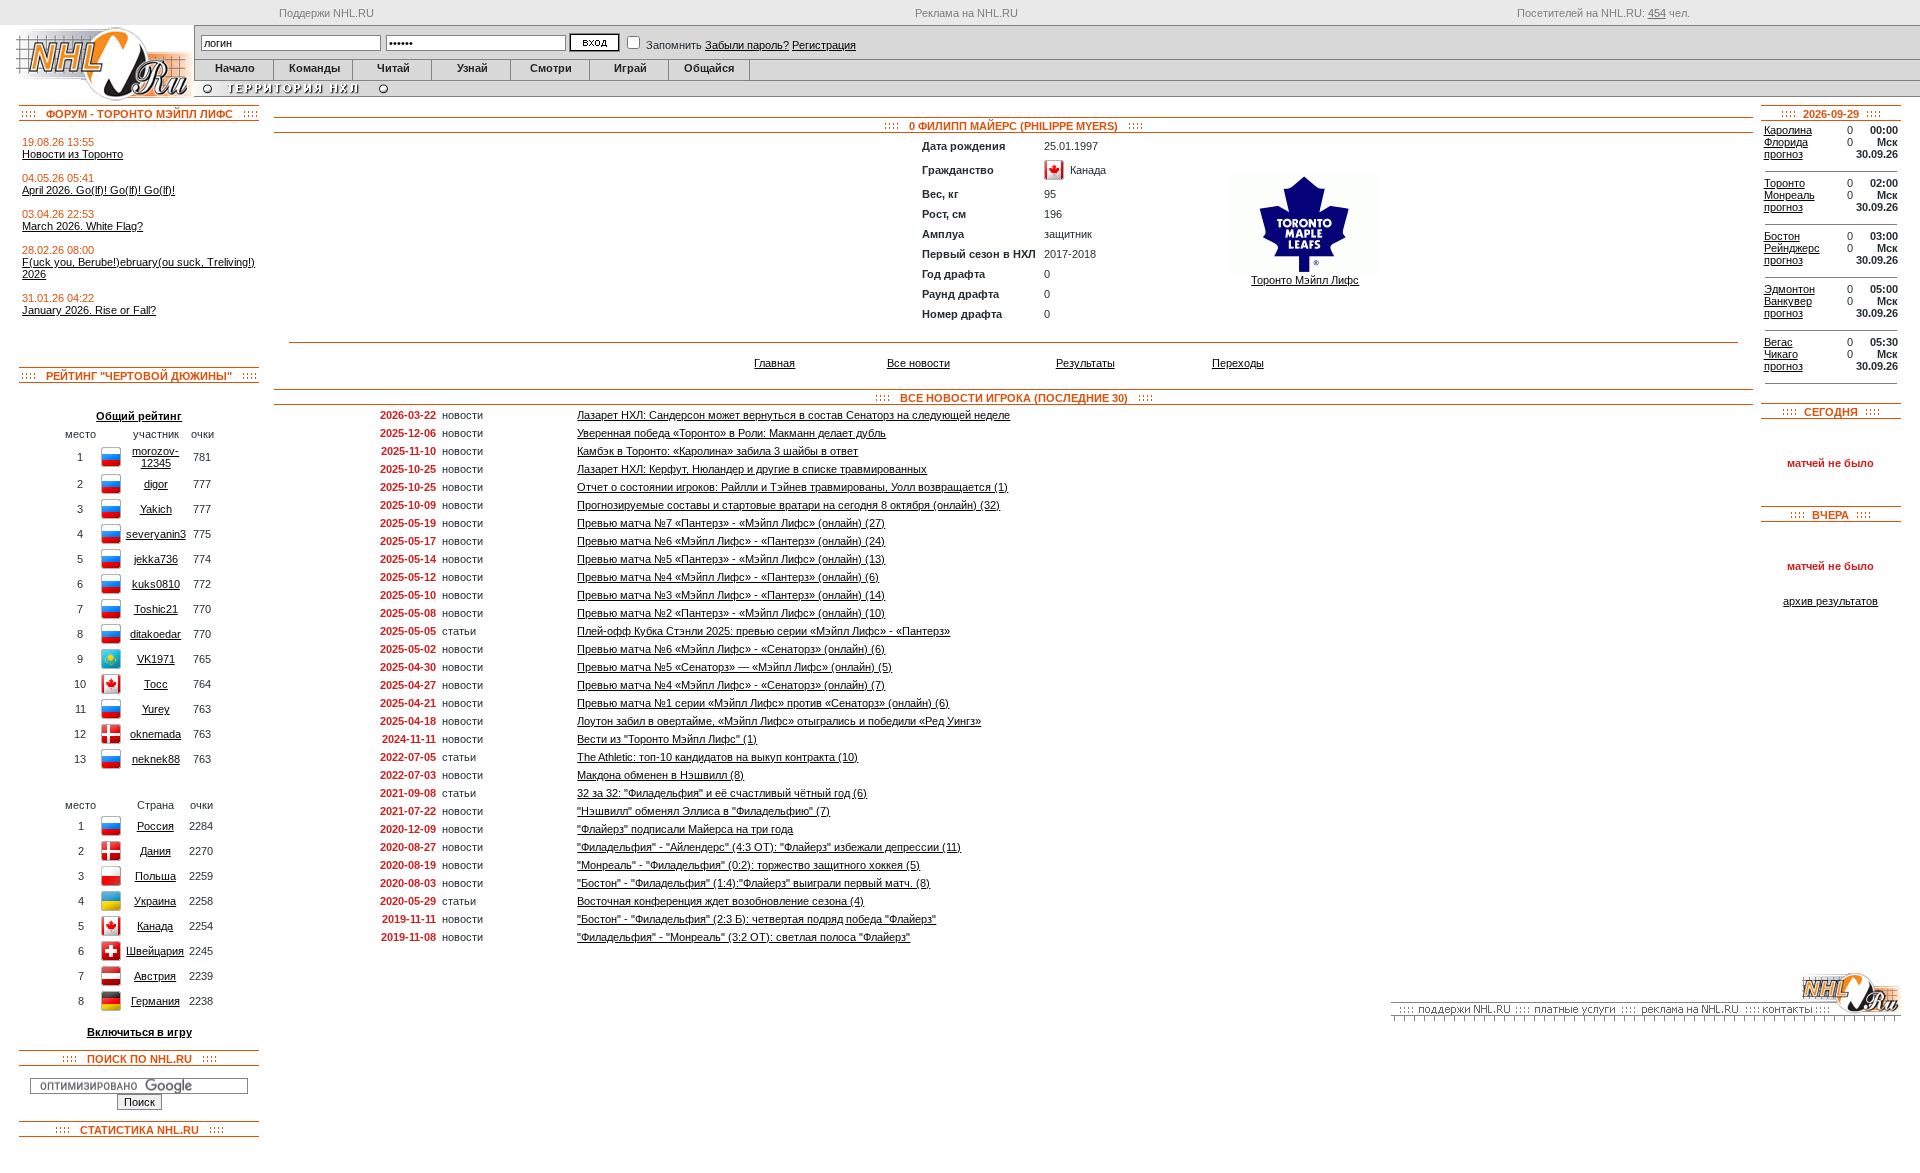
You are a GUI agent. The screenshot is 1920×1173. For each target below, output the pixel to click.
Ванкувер (1788, 301)
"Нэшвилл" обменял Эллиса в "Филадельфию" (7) (703, 811)
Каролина (1788, 130)
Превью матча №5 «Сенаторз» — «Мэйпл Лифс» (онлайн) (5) (734, 667)
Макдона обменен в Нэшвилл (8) (660, 775)
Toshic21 (156, 609)
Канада (155, 926)
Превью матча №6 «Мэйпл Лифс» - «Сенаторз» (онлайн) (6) (731, 649)
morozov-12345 (155, 457)
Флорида (1786, 142)
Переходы (1238, 363)
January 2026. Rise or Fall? (89, 310)
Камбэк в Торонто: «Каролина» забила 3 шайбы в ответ (717, 451)
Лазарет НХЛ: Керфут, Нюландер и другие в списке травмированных (752, 469)
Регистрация (824, 45)
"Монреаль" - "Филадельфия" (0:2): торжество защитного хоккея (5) (748, 865)
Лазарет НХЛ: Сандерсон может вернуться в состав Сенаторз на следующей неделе (793, 415)
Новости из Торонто (72, 154)
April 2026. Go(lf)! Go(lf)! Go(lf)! (98, 190)
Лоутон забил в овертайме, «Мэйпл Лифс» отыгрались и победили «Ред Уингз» (779, 721)
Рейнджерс (1792, 248)
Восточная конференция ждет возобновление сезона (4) (720, 901)
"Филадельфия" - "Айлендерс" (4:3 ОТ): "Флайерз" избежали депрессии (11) (769, 847)
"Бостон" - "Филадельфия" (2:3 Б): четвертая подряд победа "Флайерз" (756, 919)
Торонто (1784, 183)
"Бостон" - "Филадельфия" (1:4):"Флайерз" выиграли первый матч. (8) (753, 883)
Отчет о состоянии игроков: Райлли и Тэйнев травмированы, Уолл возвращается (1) (792, 487)
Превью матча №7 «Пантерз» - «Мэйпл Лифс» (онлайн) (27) (731, 523)
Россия (155, 826)
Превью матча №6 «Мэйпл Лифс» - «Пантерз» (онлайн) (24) (731, 541)
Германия (155, 1001)
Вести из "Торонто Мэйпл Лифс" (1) (667, 739)
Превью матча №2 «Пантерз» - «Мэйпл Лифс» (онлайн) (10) (731, 613)
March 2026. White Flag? (82, 226)
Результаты (1085, 363)
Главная (774, 363)
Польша (155, 876)
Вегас (1778, 342)
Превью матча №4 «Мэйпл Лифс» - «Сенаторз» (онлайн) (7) (731, 685)
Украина (155, 901)
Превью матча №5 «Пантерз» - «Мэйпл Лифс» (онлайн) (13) (731, 559)
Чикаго (1781, 354)
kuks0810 (156, 584)
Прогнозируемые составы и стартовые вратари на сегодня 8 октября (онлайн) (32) (788, 505)
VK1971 (156, 659)
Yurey (156, 709)
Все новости (918, 363)
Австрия (155, 976)
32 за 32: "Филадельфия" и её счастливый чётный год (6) (722, 793)
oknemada (155, 734)
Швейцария (155, 951)
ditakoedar (155, 634)
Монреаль (1789, 195)
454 (1657, 13)
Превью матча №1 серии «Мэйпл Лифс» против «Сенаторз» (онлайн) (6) (763, 703)
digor (156, 484)
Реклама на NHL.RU (966, 13)
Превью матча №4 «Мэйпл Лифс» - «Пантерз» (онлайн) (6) (728, 577)
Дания (155, 851)
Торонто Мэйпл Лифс (1305, 280)
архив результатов (1830, 601)
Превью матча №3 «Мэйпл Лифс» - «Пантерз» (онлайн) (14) (731, 595)
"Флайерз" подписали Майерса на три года (685, 829)
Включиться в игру (139, 1032)
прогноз (1783, 154)
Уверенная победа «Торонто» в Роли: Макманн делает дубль (731, 433)
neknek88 (156, 759)
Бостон (1782, 236)
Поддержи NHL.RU (326, 13)
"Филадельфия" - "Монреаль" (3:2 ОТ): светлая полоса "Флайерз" (743, 937)
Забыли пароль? (747, 45)
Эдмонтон (1789, 289)
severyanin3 (156, 534)
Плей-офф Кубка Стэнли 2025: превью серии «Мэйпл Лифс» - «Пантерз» (763, 631)
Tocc (156, 684)
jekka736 (156, 559)
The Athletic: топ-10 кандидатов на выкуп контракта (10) (717, 757)
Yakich (156, 509)
